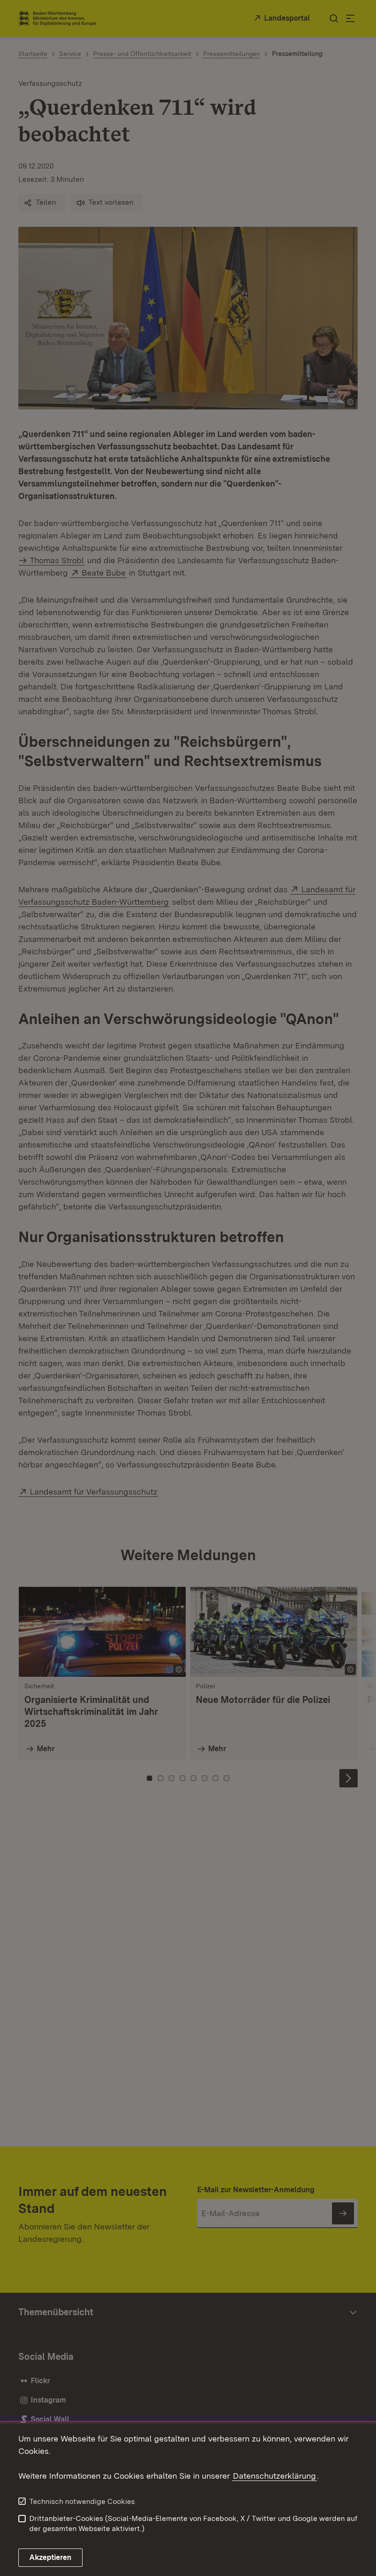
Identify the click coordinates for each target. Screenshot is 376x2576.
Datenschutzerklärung (274, 2476)
